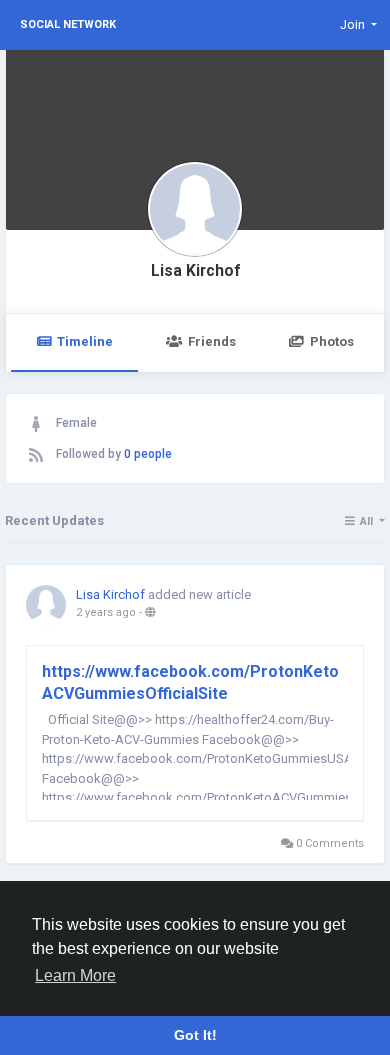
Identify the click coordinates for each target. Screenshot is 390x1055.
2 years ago (106, 612)
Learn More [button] (75, 975)
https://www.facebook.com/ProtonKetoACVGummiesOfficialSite (190, 682)
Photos (332, 341)
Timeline (85, 341)
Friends (212, 341)
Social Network (68, 24)
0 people (148, 454)
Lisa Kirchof (195, 271)
